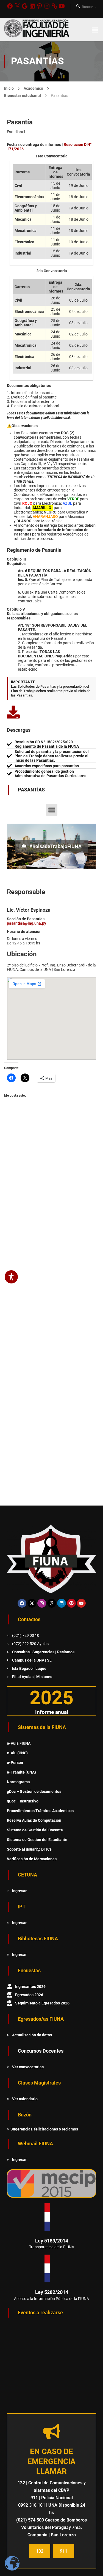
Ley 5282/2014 (52, 2292)
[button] (52, 810)
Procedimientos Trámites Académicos (40, 1811)
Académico (33, 88)
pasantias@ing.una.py (27, 923)
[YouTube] (62, 6)
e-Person (15, 1763)
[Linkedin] (62, 1603)
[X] (17, 6)
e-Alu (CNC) (17, 1753)
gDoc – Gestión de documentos (34, 1791)
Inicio (9, 88)
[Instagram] (47, 6)
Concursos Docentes (41, 2051)
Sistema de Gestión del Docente (35, 1830)
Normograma (18, 1782)
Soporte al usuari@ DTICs (29, 1849)
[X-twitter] (32, 1603)
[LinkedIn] (32, 6)
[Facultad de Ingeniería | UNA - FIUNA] (37, 30)
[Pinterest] (40, 6)
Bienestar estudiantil (23, 95)
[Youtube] (81, 1603)
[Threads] (52, 1603)
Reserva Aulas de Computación (34, 1820)
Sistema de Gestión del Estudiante (37, 1840)
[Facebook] (10, 6)
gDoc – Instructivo (23, 1801)
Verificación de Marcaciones (32, 1859)
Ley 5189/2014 (52, 2241)
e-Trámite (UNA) (21, 1772)
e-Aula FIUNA (19, 1743)
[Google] (25, 6)
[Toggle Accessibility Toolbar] (11, 1277)
